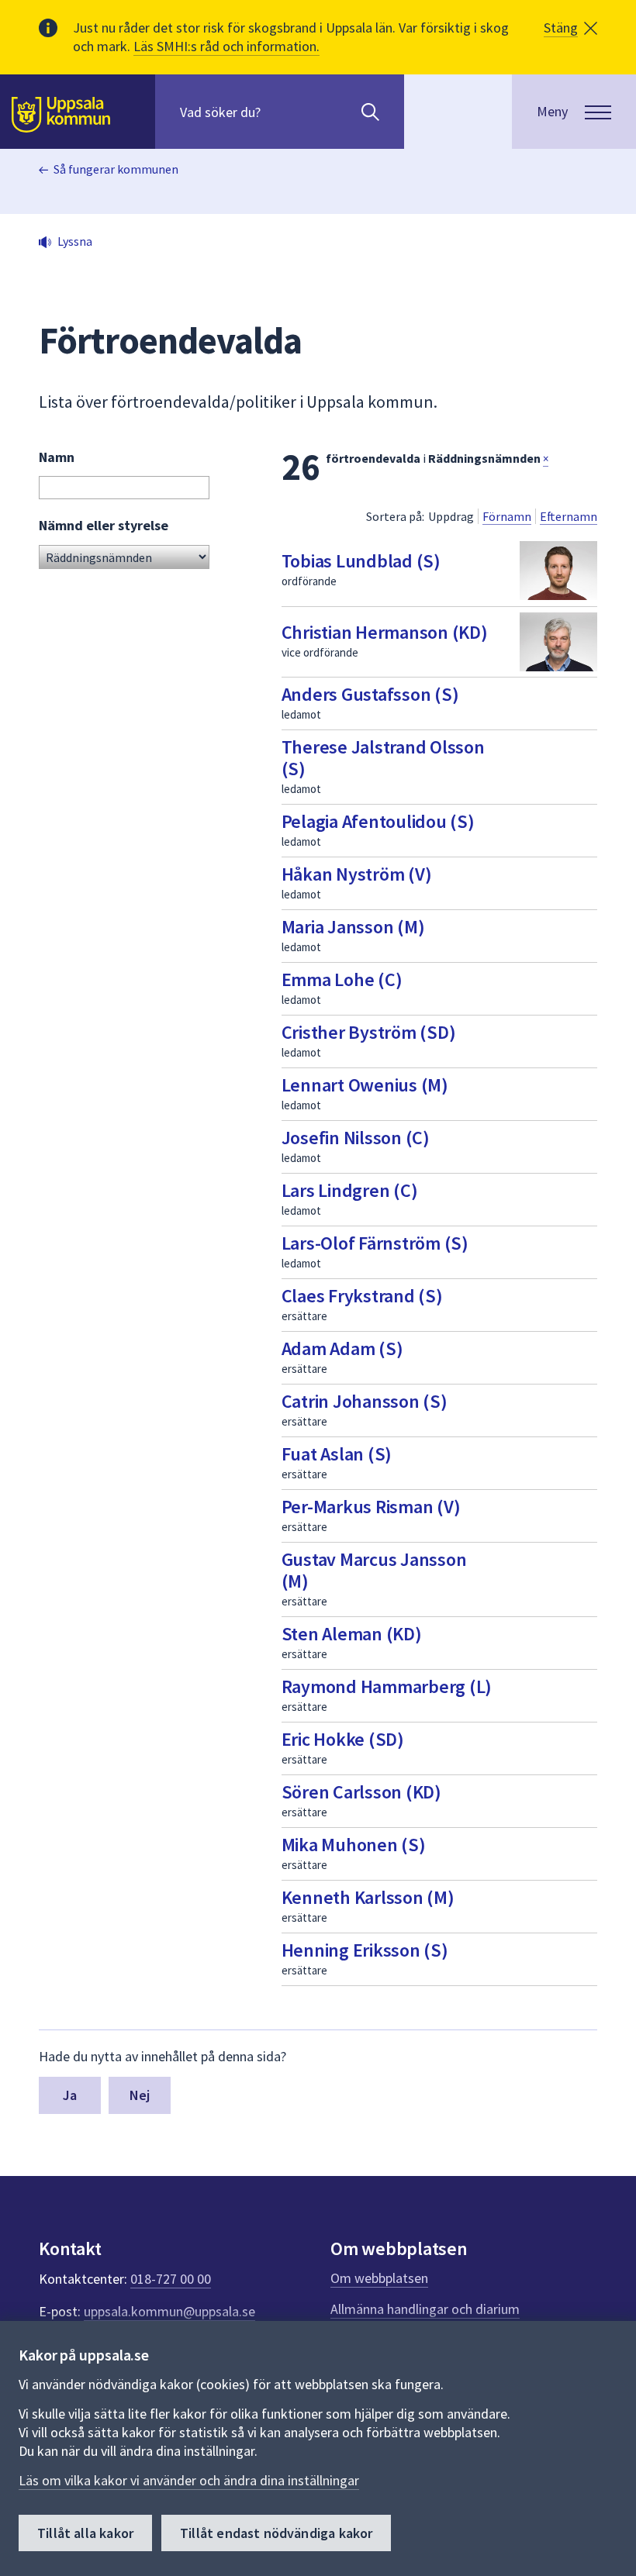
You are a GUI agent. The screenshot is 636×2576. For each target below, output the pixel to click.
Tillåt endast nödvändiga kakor (276, 2533)
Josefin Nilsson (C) (356, 1138)
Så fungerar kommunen (116, 169)
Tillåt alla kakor (85, 2533)
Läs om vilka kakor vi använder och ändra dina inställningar (189, 2480)
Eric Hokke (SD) (343, 1739)
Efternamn (569, 516)
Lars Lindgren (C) (350, 1190)
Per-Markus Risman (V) (371, 1507)
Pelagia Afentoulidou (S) (378, 821)
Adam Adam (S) (342, 1348)
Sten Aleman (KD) (352, 1634)
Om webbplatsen (379, 2278)
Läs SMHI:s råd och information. (226, 46)
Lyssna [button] (75, 241)
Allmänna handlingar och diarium (425, 2309)
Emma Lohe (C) (342, 979)
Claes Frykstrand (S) (362, 1296)
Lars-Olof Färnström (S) (375, 1243)
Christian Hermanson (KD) (385, 632)
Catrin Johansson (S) (365, 1401)
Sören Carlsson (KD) (361, 1792)
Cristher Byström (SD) (369, 1032)
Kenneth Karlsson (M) (368, 1897)
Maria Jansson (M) (353, 927)
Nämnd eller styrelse (104, 525)
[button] (570, 28)
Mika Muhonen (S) (354, 1845)
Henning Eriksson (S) (365, 1950)
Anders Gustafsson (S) (370, 694)
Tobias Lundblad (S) (361, 561)
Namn (57, 457)
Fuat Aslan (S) (337, 1454)
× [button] (546, 459)
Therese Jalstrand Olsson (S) (383, 758)
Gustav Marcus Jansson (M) (374, 1570)
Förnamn (507, 516)
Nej (140, 2095)
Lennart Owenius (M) (365, 1085)
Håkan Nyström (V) (357, 874)
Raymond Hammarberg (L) (387, 1686)
